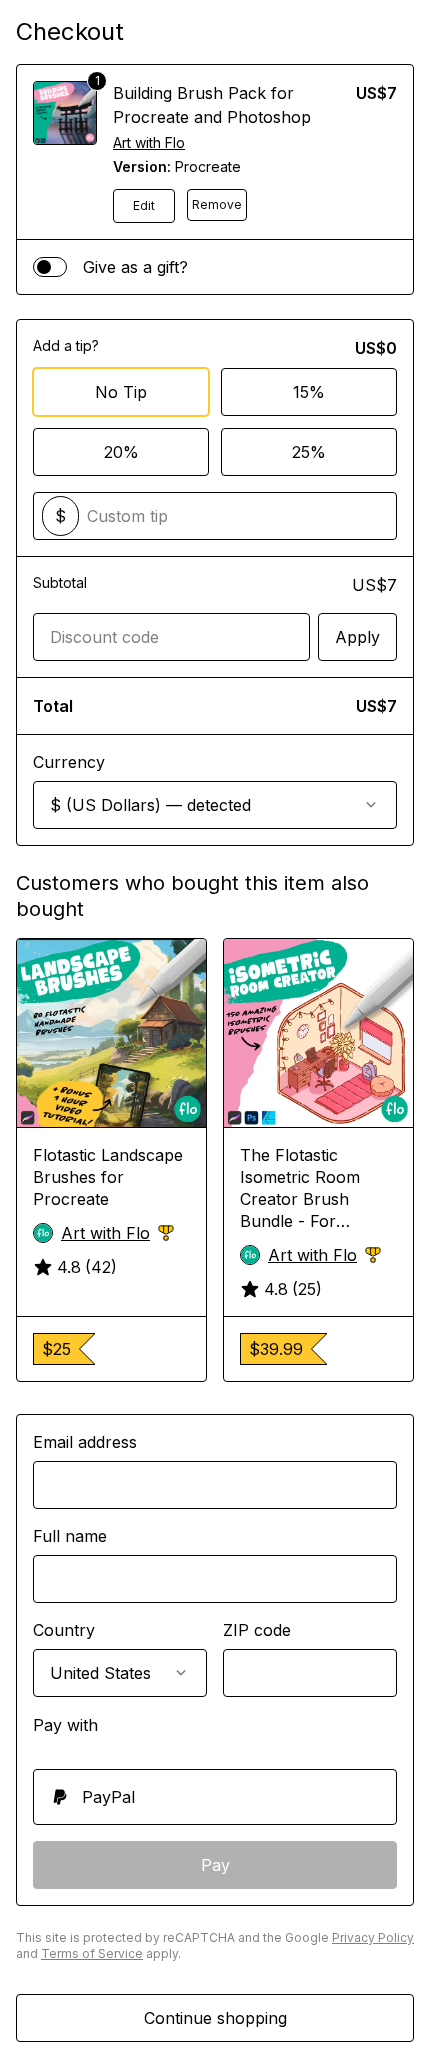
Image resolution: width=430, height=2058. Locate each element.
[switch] (50, 267)
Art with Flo (149, 142)
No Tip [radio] (121, 392)
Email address (85, 1442)
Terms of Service (92, 1953)
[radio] (215, 1797)
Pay (215, 1865)
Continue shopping (215, 2018)
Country (64, 1630)
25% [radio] (309, 452)
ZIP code (257, 1630)
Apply (357, 637)
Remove (217, 204)
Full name (70, 1536)
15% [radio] (309, 392)
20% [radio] (121, 452)
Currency (69, 762)
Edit (144, 205)
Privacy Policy (373, 1937)
